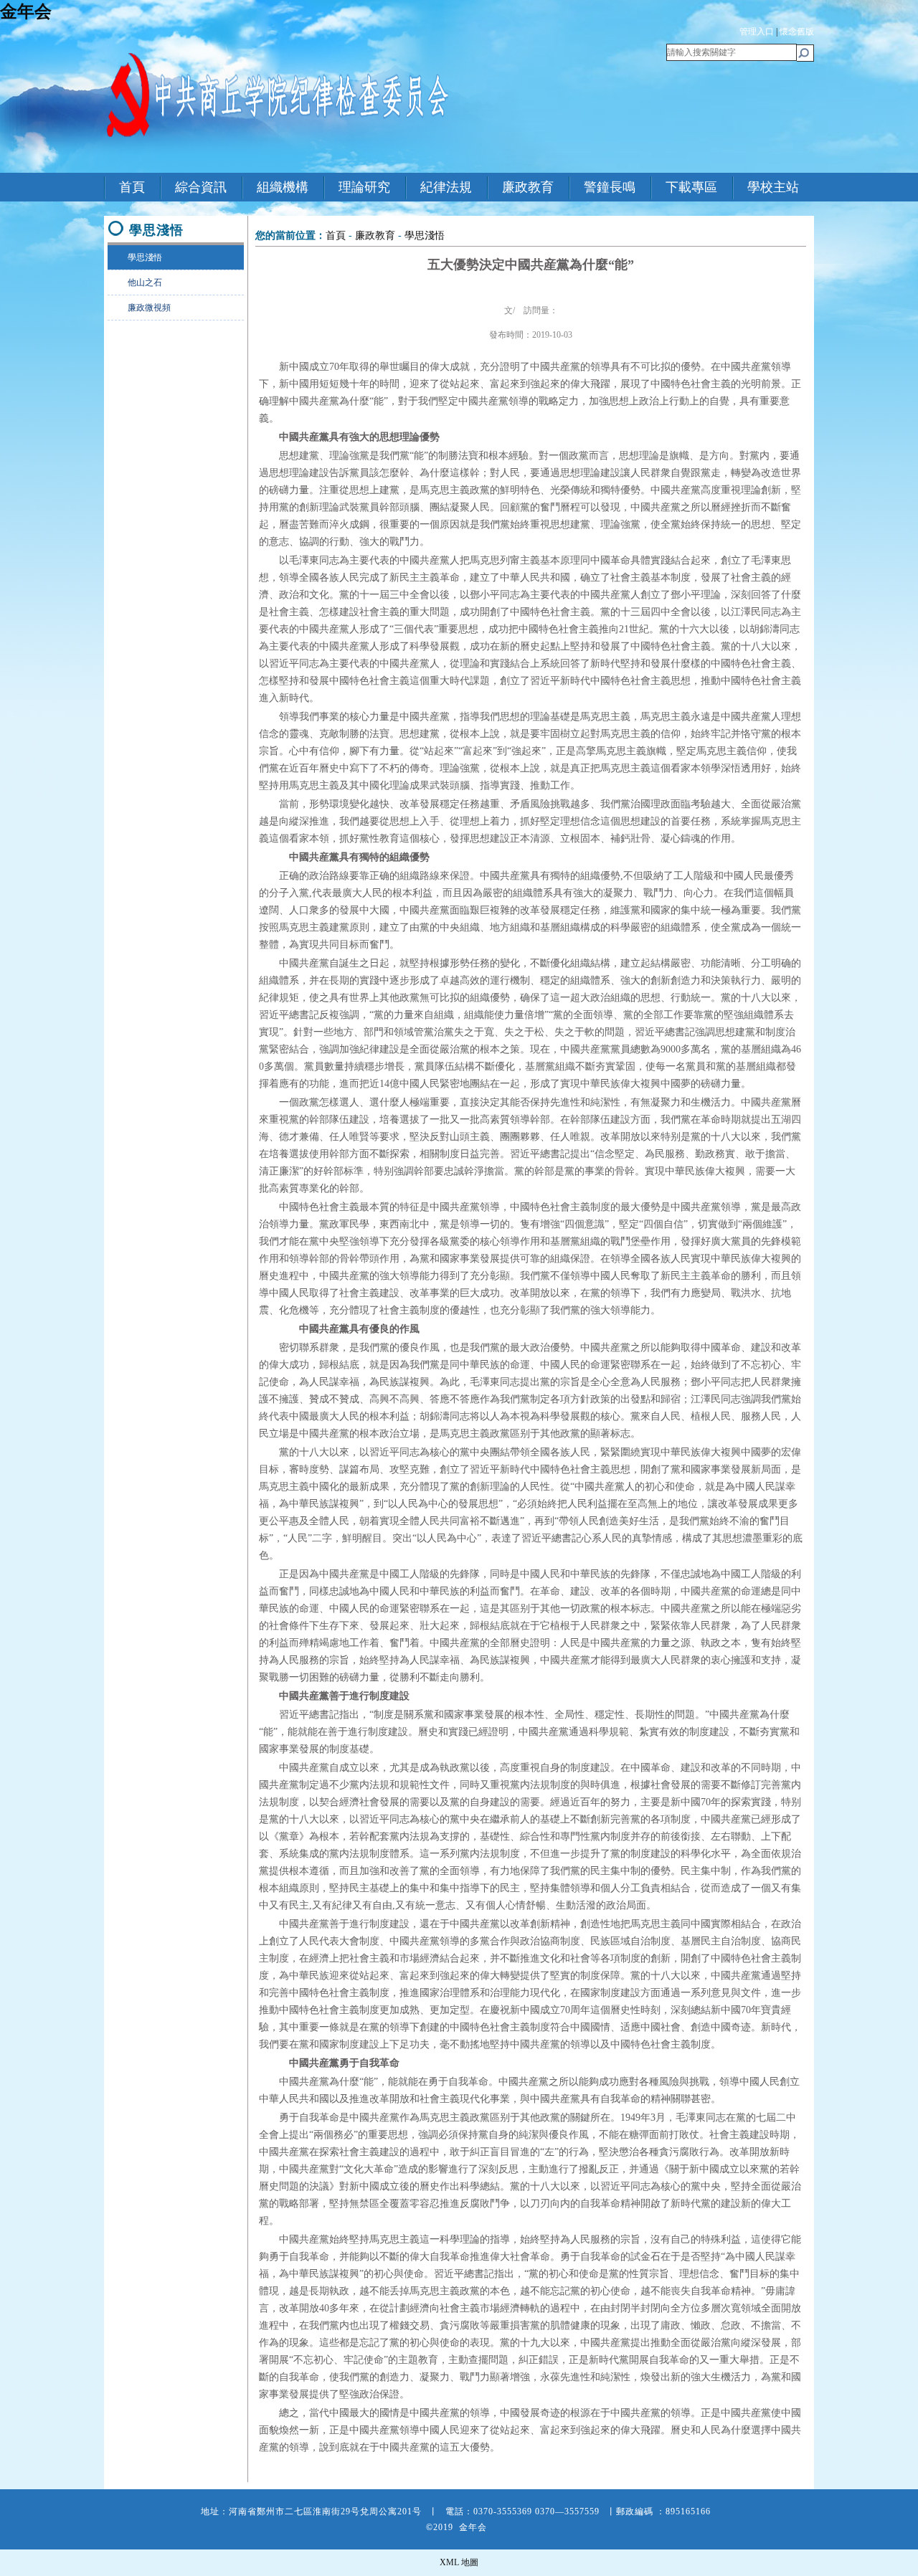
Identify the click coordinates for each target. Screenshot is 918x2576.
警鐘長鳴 (610, 187)
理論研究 (364, 187)
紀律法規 (446, 187)
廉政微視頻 (149, 308)
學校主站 (773, 187)
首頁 (132, 187)
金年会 (26, 11)
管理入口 (757, 32)
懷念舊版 (797, 32)
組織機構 (283, 187)
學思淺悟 (145, 257)
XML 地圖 (459, 2562)
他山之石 (145, 282)
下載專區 (691, 187)
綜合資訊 (201, 187)
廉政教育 (528, 187)
